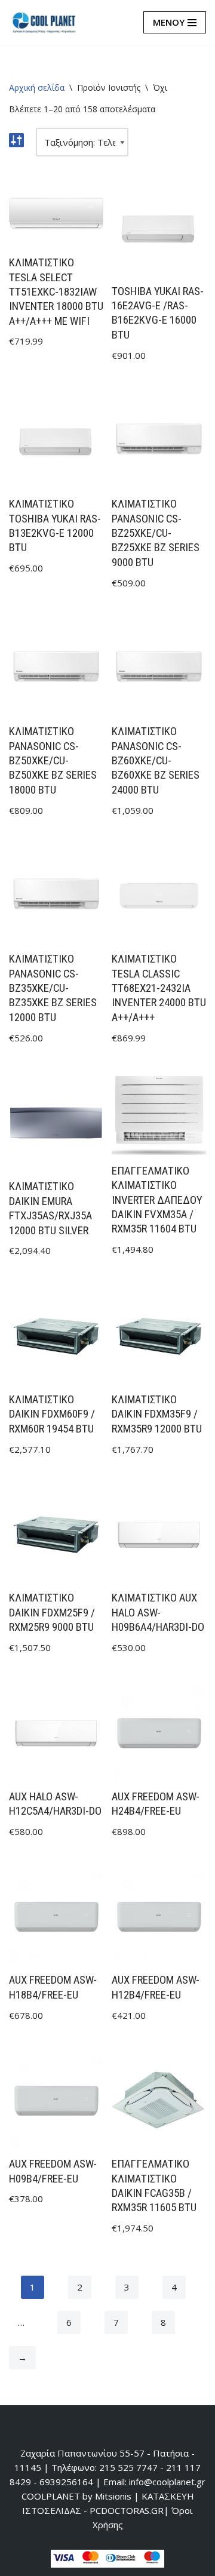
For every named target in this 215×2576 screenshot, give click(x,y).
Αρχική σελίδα (37, 87)
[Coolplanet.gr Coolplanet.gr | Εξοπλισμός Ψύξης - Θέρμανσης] (45, 23)
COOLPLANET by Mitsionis (76, 2496)
